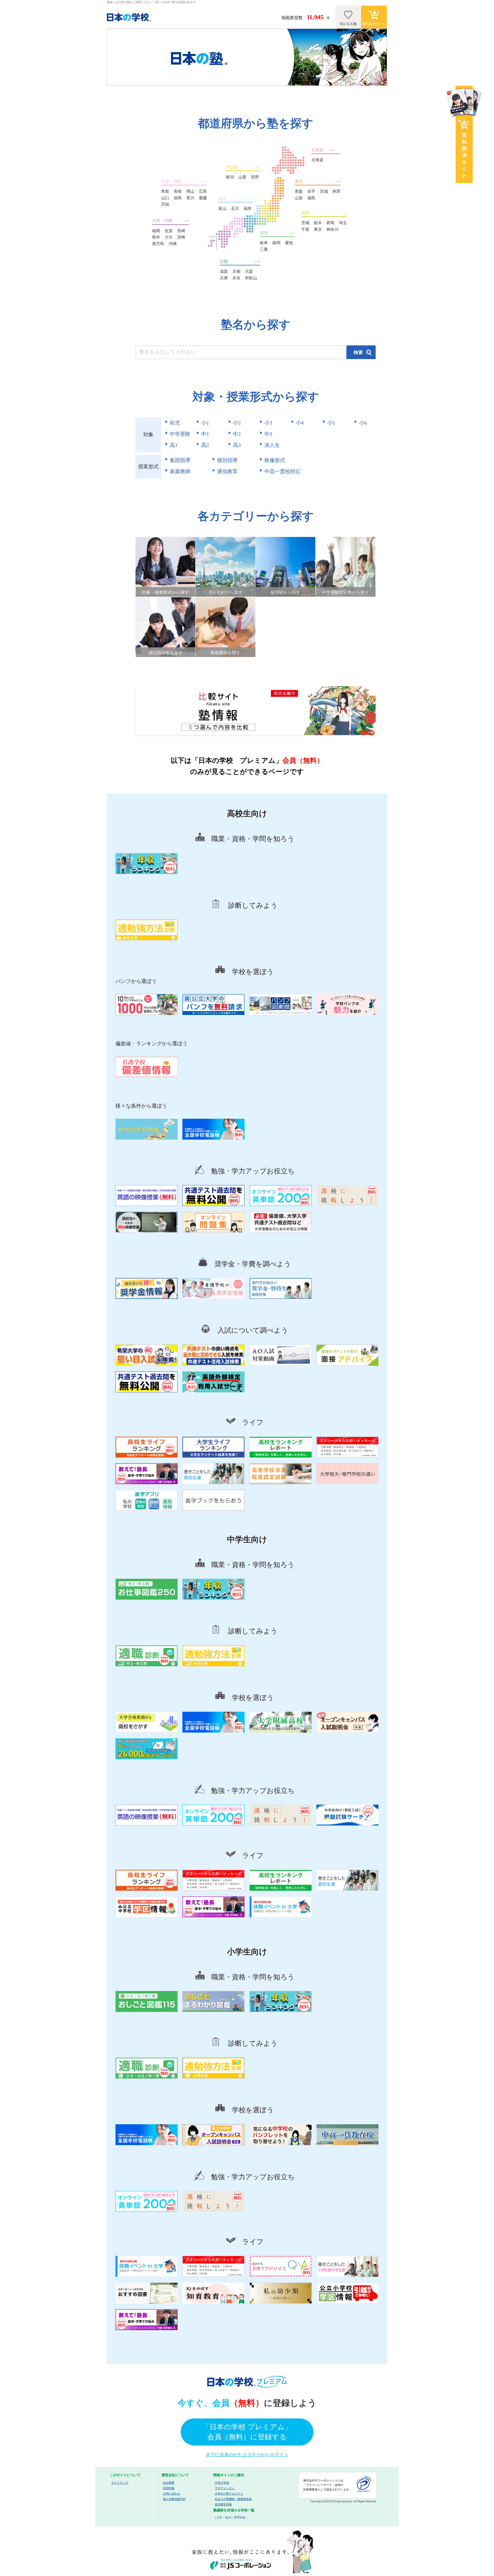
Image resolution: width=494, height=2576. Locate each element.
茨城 (305, 223)
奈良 (236, 278)
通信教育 (227, 471)
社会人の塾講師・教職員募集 (233, 2499)
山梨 (242, 177)
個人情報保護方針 (174, 2499)
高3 (237, 445)
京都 (236, 271)
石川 (235, 209)
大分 (169, 237)
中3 (268, 434)
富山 (222, 209)
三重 (264, 249)
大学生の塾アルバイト (229, 2494)
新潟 (230, 177)
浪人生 (272, 445)
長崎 (181, 231)
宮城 (324, 191)
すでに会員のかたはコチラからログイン (247, 2455)
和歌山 (251, 278)
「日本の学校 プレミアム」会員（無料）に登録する (247, 2432)
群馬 (330, 223)
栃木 (318, 223)
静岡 (276, 243)
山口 (165, 198)
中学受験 (180, 434)
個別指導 (227, 460)
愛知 (289, 243)
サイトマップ (120, 2483)
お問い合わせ (172, 2494)
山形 (299, 198)
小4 (300, 423)
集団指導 (180, 460)
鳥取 (165, 191)
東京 (318, 229)
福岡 (156, 231)
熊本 (156, 237)
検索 (358, 352)
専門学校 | (240, 2518)
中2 (237, 434)
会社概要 (169, 2483)
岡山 (190, 191)
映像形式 (275, 460)
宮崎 (181, 237)
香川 (190, 198)
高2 (205, 445)
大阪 (249, 271)
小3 (268, 423)
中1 (205, 434)
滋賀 (224, 271)
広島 (203, 191)
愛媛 (203, 198)
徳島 (178, 198)
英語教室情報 (223, 2504)
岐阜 (264, 243)
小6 (363, 423)
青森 (299, 191)
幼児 (175, 423)
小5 (331, 423)
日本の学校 (222, 2483)
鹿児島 (158, 244)
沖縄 (173, 244)
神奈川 (332, 229)
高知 (165, 204)
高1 (174, 445)
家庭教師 (180, 471)
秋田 (336, 191)
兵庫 (224, 278)
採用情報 (169, 2488)
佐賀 (169, 231)
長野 (255, 177)
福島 (311, 198)
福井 (248, 209)
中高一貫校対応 (282, 471)
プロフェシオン (225, 2488)
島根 (178, 191)
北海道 (317, 160)
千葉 (305, 229)
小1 (205, 423)
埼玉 (343, 223)
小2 (237, 423)
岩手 (311, 191)
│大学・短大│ (224, 2518)
